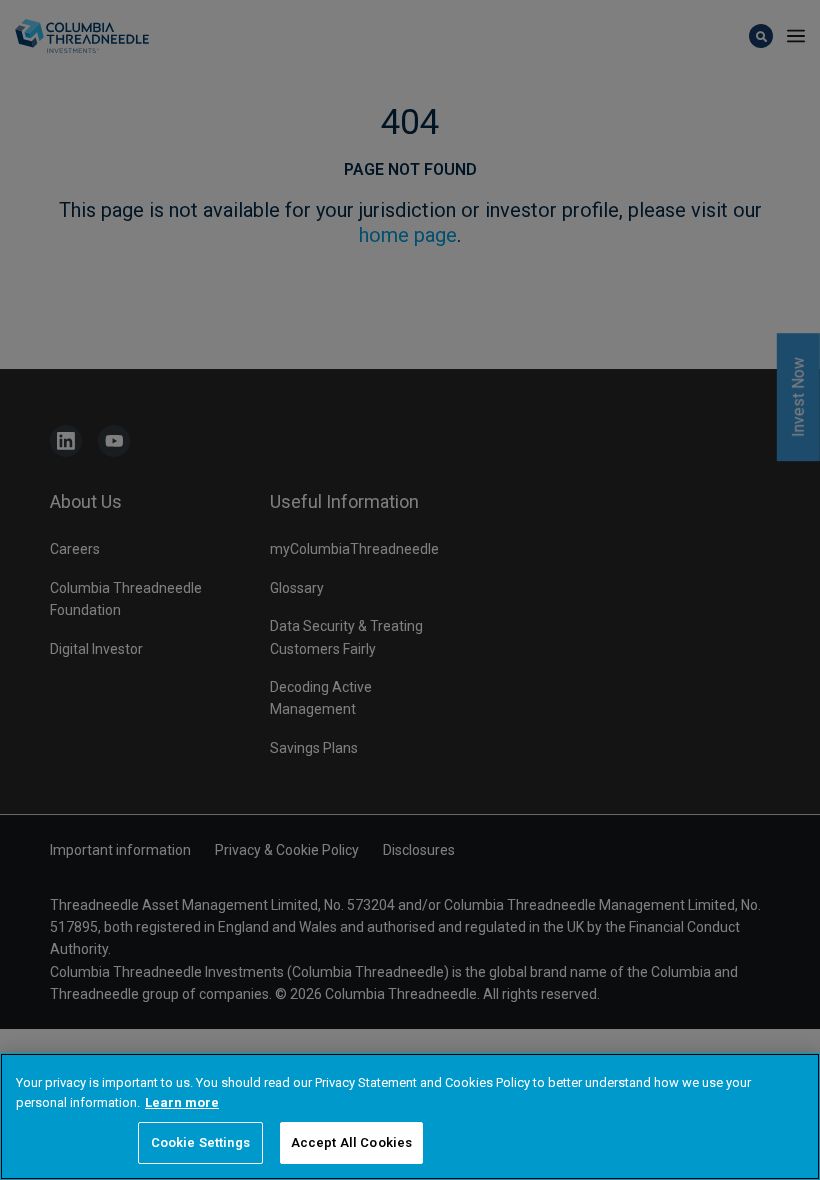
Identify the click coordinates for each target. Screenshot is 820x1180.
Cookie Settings (200, 1142)
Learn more (182, 1102)
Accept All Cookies (351, 1142)
